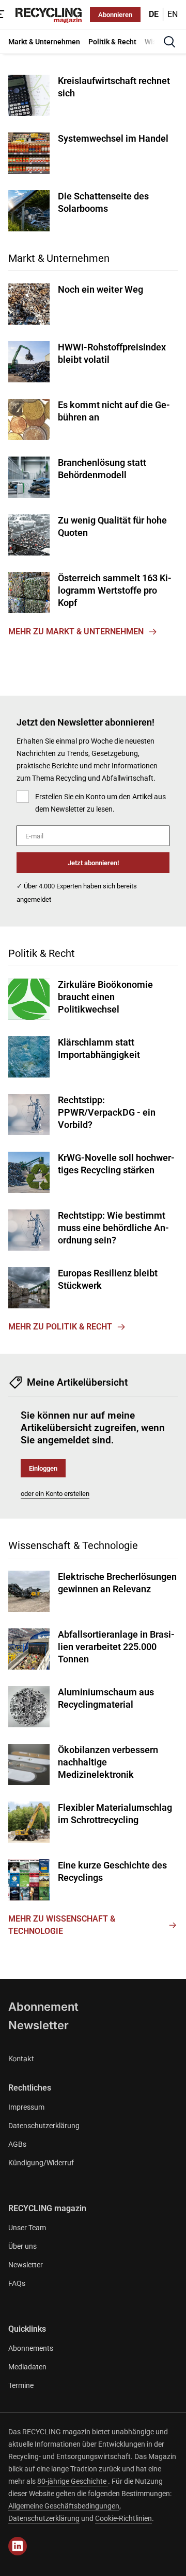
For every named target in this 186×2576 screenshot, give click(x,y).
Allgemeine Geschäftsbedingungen (64, 2506)
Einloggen (43, 1468)
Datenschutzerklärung (44, 2126)
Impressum (26, 2107)
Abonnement (43, 2007)
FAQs (17, 2283)
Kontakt (21, 2058)
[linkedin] (18, 2546)
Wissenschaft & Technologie (73, 1545)
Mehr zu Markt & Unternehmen (76, 632)
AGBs (17, 2144)
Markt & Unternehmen (59, 258)
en (173, 14)
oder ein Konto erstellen (55, 1494)
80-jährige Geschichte (73, 2481)
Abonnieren (115, 15)
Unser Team (27, 2228)
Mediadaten (27, 2367)
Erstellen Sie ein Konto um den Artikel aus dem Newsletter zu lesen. (100, 803)
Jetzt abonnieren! (93, 863)
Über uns (22, 2246)
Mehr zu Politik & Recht (60, 1327)
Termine (21, 2385)
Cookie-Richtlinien (123, 2518)
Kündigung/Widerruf (41, 2163)
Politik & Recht (42, 953)
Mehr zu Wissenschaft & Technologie (62, 1925)
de (154, 14)
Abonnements (31, 2348)
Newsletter (38, 2025)
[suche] (169, 42)
